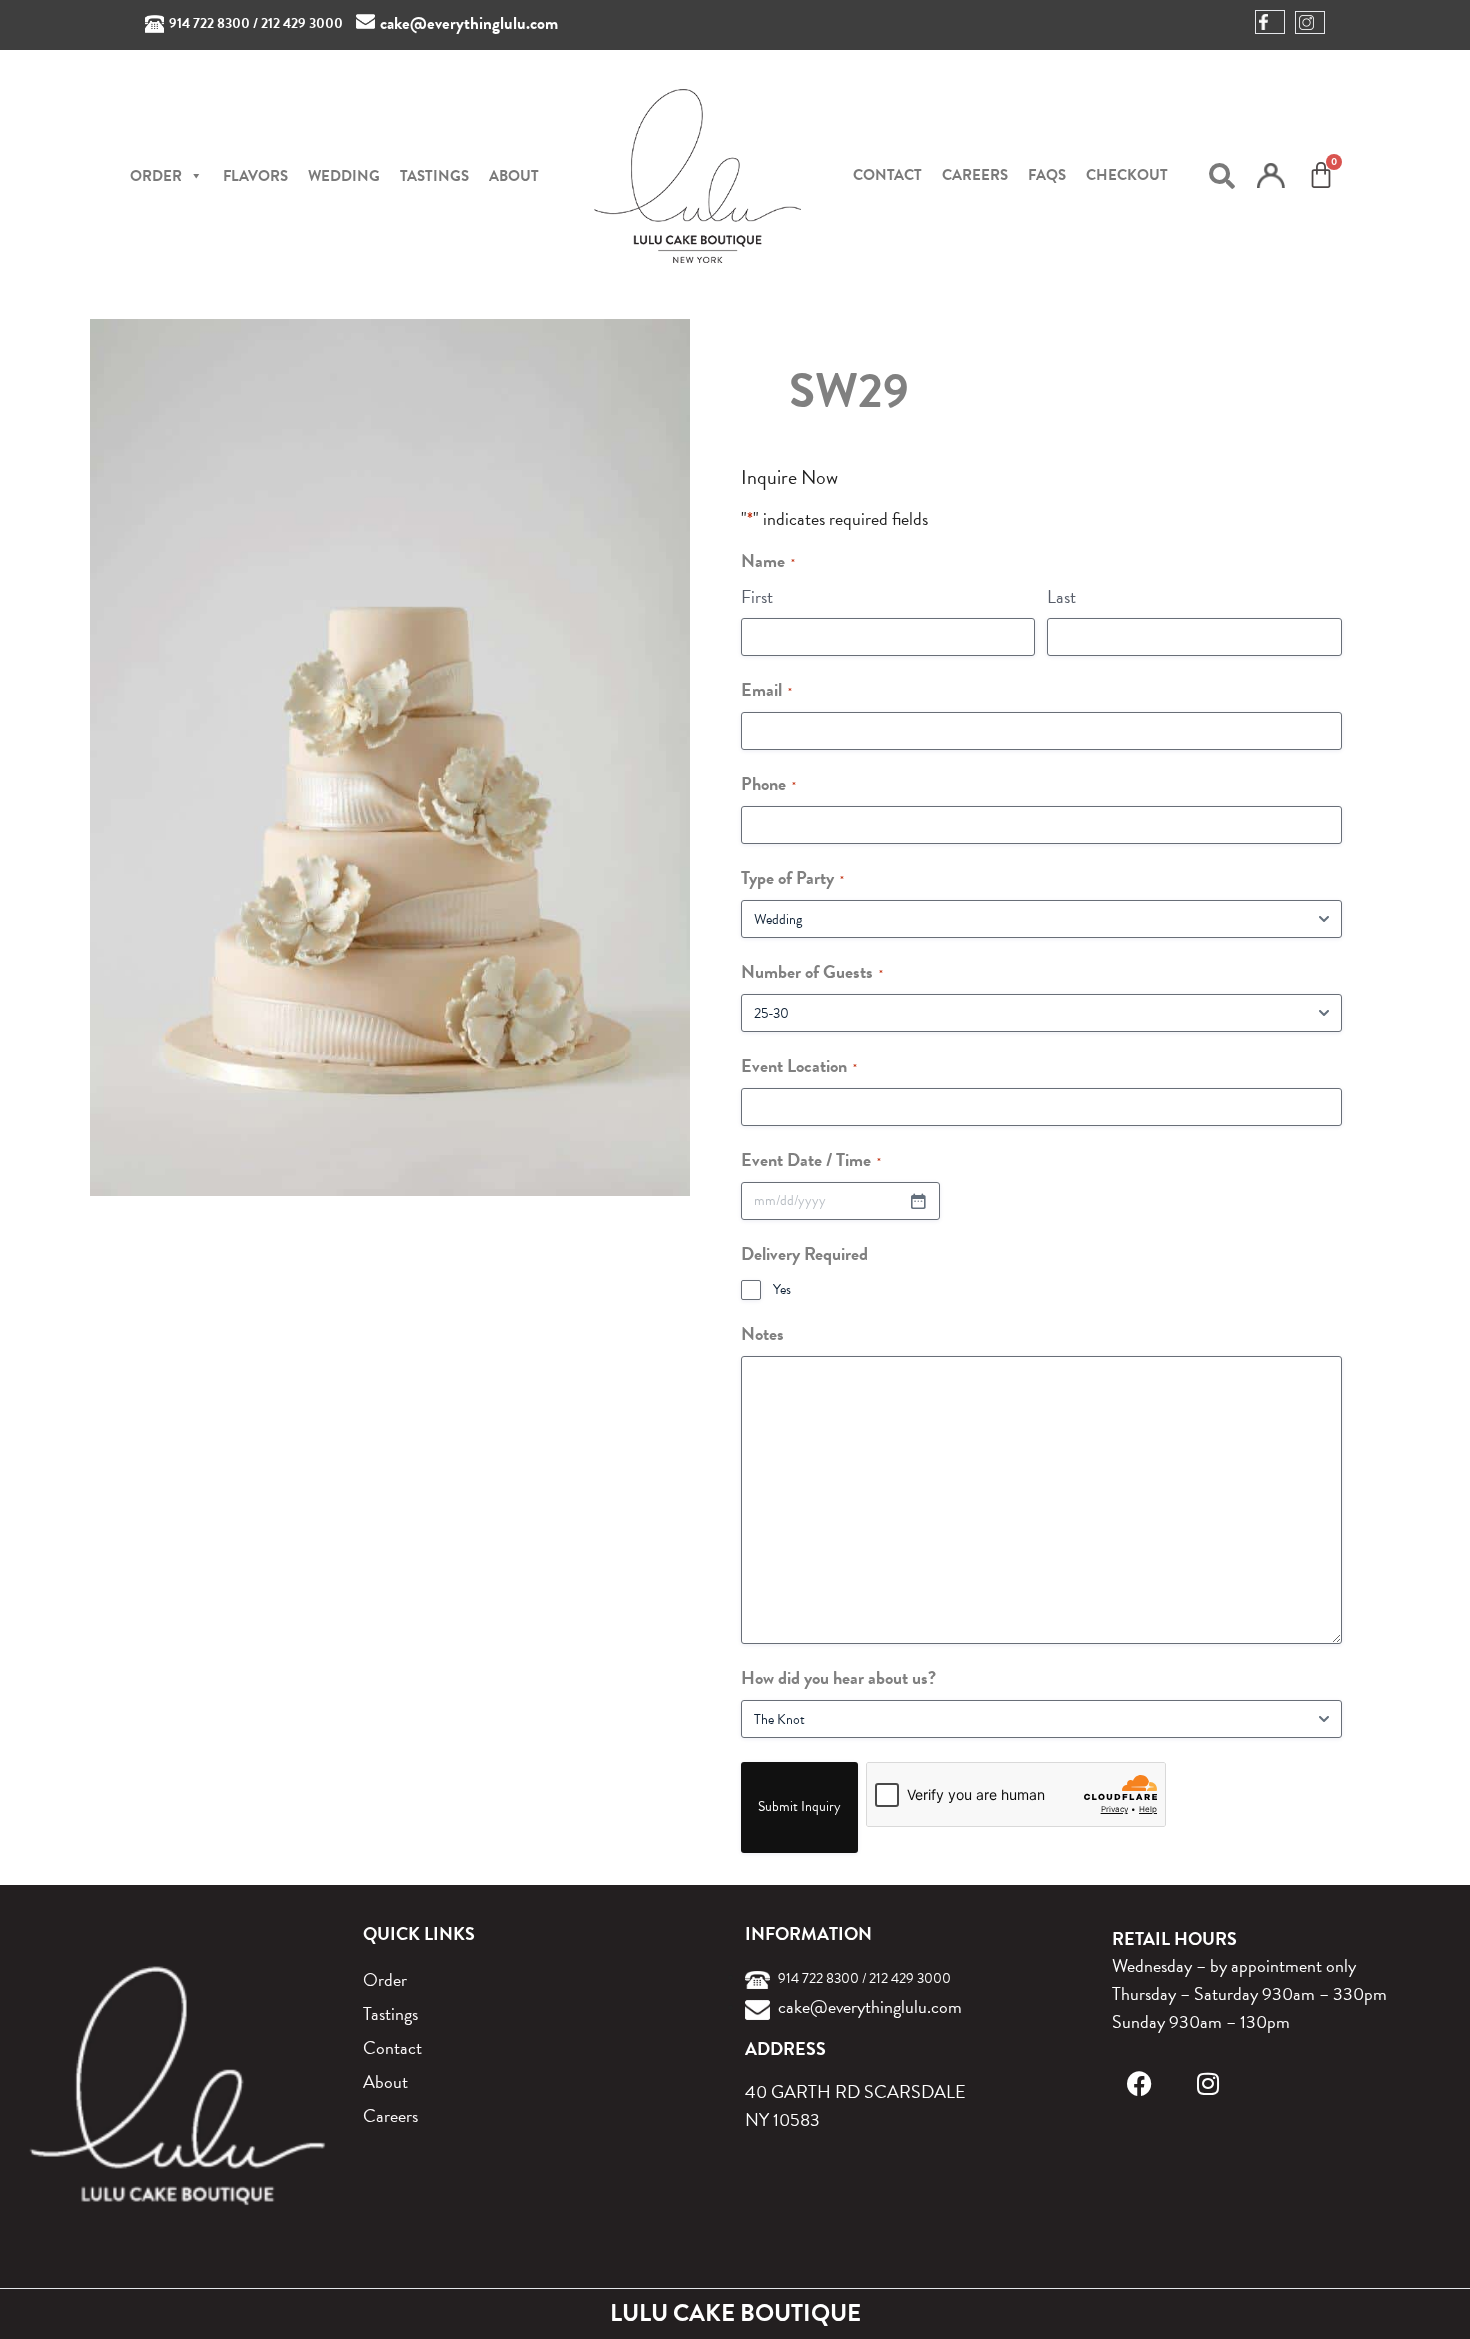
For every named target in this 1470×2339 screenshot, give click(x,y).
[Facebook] (1139, 2083)
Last (1061, 596)
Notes (762, 1333)
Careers (975, 175)
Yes (782, 1290)
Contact (887, 175)
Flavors (255, 176)
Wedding (344, 176)
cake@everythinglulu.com (469, 23)
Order (385, 1979)
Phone (768, 783)
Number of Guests (812, 971)
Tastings (434, 176)
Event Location (799, 1065)
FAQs (1047, 175)
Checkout (1127, 175)
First (757, 596)
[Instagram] (1207, 2083)
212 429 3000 (302, 23)
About (514, 176)
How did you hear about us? (838, 1677)
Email (766, 689)
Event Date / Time (811, 1159)
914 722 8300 (209, 23)
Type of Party (792, 877)
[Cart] (1321, 175)
